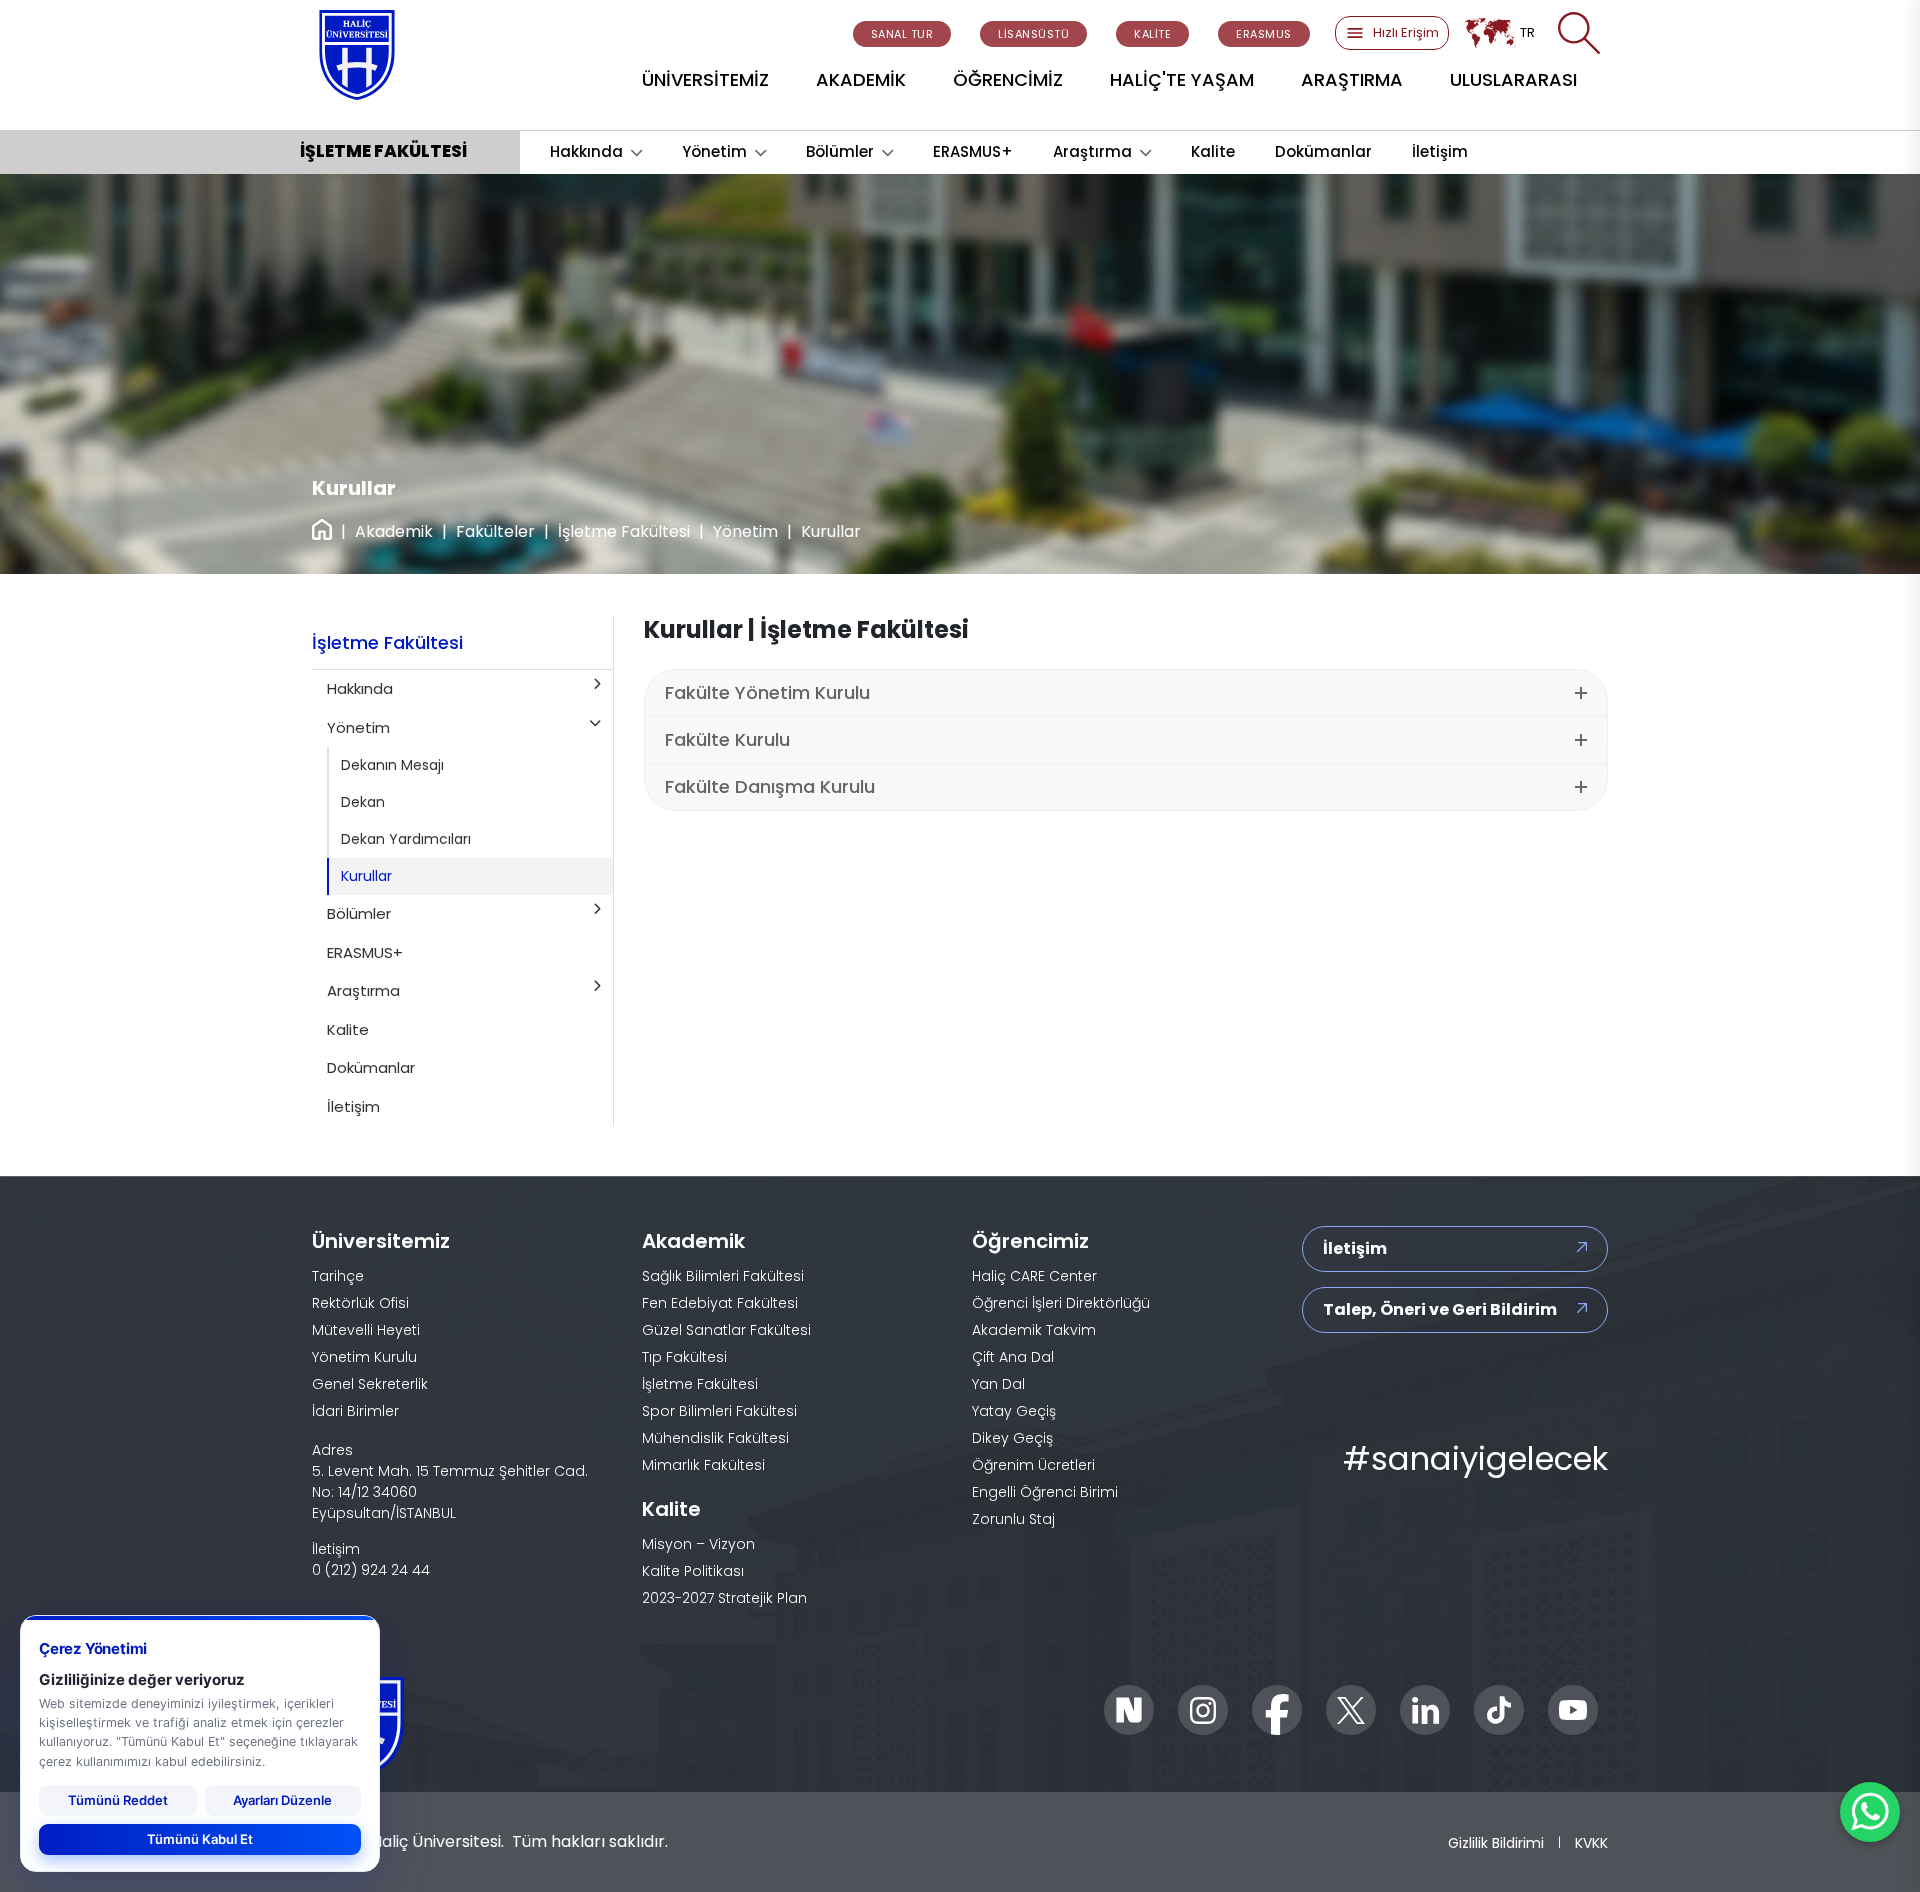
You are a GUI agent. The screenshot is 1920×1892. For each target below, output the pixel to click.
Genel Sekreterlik (370, 1384)
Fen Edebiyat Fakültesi (720, 1303)
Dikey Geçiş (1012, 1438)
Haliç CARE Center (1034, 1276)
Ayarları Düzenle (282, 1800)
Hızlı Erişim (1406, 32)
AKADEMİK (861, 79)
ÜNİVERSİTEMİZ (705, 79)
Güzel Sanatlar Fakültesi (726, 1330)
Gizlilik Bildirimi (1496, 1843)
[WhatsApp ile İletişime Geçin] (1870, 1812)
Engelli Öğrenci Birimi (1045, 1492)
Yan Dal (998, 1384)
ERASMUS (1264, 34)
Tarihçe (338, 1276)
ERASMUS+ (973, 151)
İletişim (1440, 151)
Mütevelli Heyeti (366, 1330)
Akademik (394, 531)
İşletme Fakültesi (624, 531)
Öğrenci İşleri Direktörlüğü (1061, 1303)
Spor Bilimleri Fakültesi (719, 1411)
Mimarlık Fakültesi (703, 1465)
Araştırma (1092, 151)
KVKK (1591, 1843)
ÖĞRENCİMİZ (1008, 79)
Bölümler (840, 151)
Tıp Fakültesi (684, 1357)
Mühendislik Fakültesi (715, 1438)
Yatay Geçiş (1014, 1411)
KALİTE (1152, 34)
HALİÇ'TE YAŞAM (1182, 79)
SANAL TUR (902, 34)
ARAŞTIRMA (1352, 79)
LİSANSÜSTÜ (1033, 34)
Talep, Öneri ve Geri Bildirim (1440, 1309)
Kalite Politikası (693, 1571)
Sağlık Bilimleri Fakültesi (723, 1276)
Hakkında (586, 151)
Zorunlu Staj (1013, 1519)
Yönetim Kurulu (364, 1357)
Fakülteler (495, 531)
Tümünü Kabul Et (200, 1839)
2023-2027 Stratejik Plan (724, 1598)
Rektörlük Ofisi (360, 1303)
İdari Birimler (355, 1411)
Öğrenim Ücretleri (1033, 1465)
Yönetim (714, 151)
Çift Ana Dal (1013, 1357)
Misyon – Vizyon (698, 1544)
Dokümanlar (1323, 151)
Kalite (1213, 151)
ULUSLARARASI (1513, 79)
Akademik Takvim (1034, 1330)
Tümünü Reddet (118, 1800)
